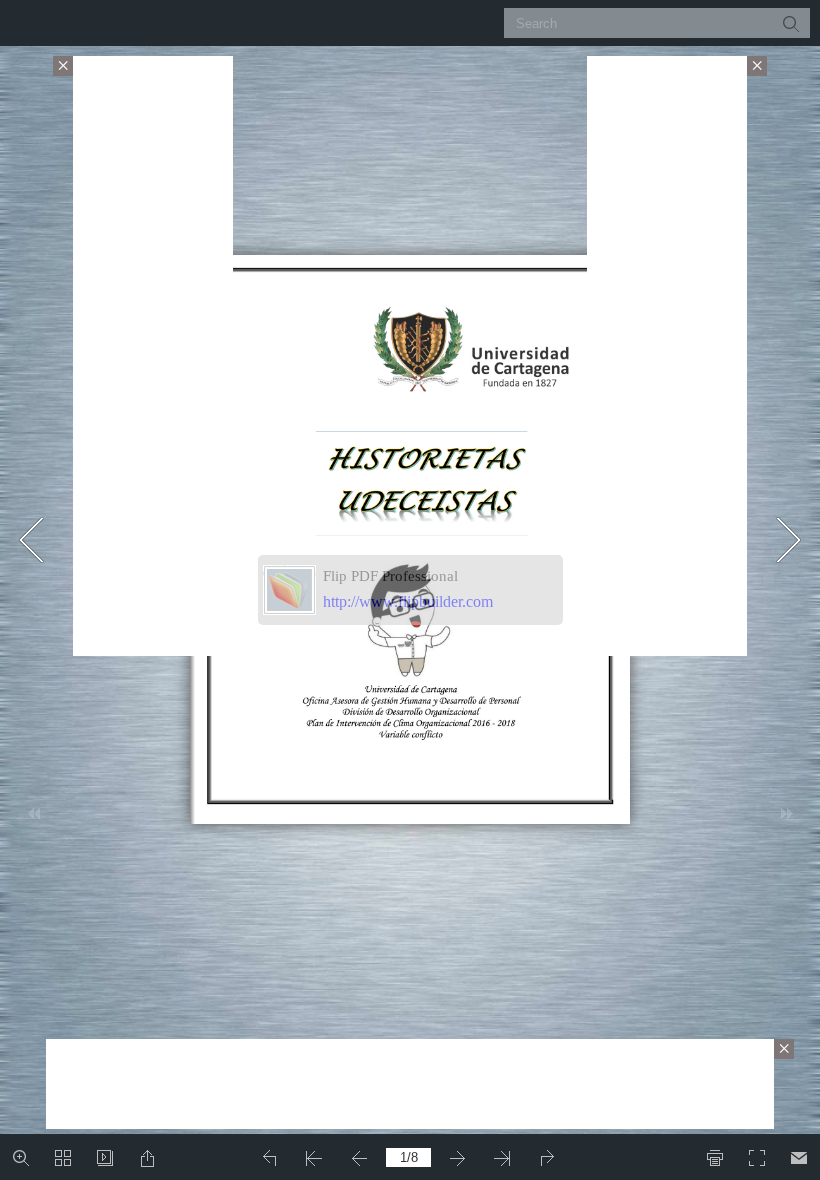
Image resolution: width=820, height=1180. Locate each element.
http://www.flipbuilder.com (408, 601)
